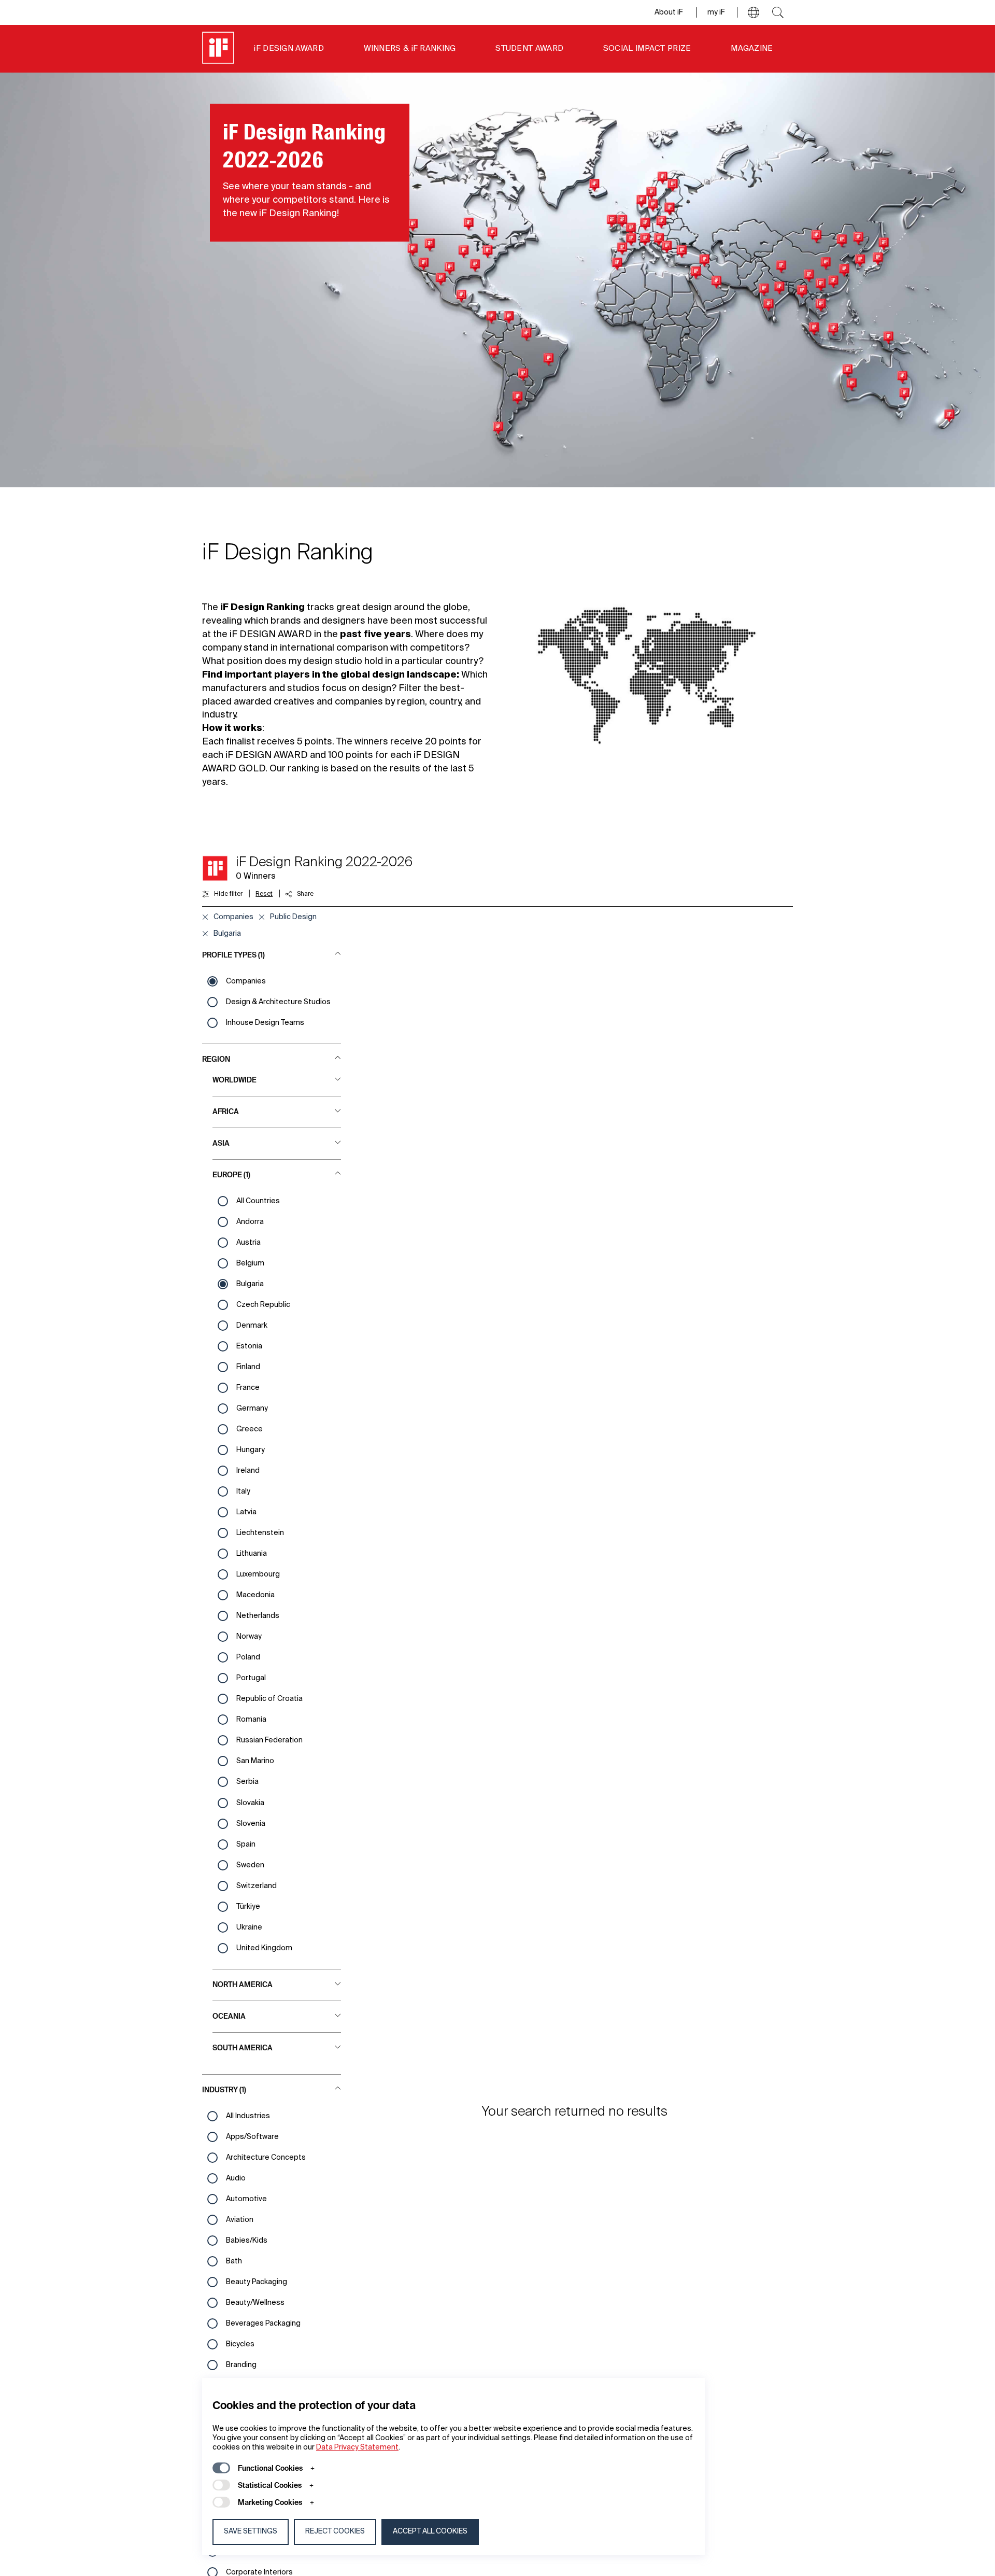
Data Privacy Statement (357, 2447)
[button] (754, 12)
